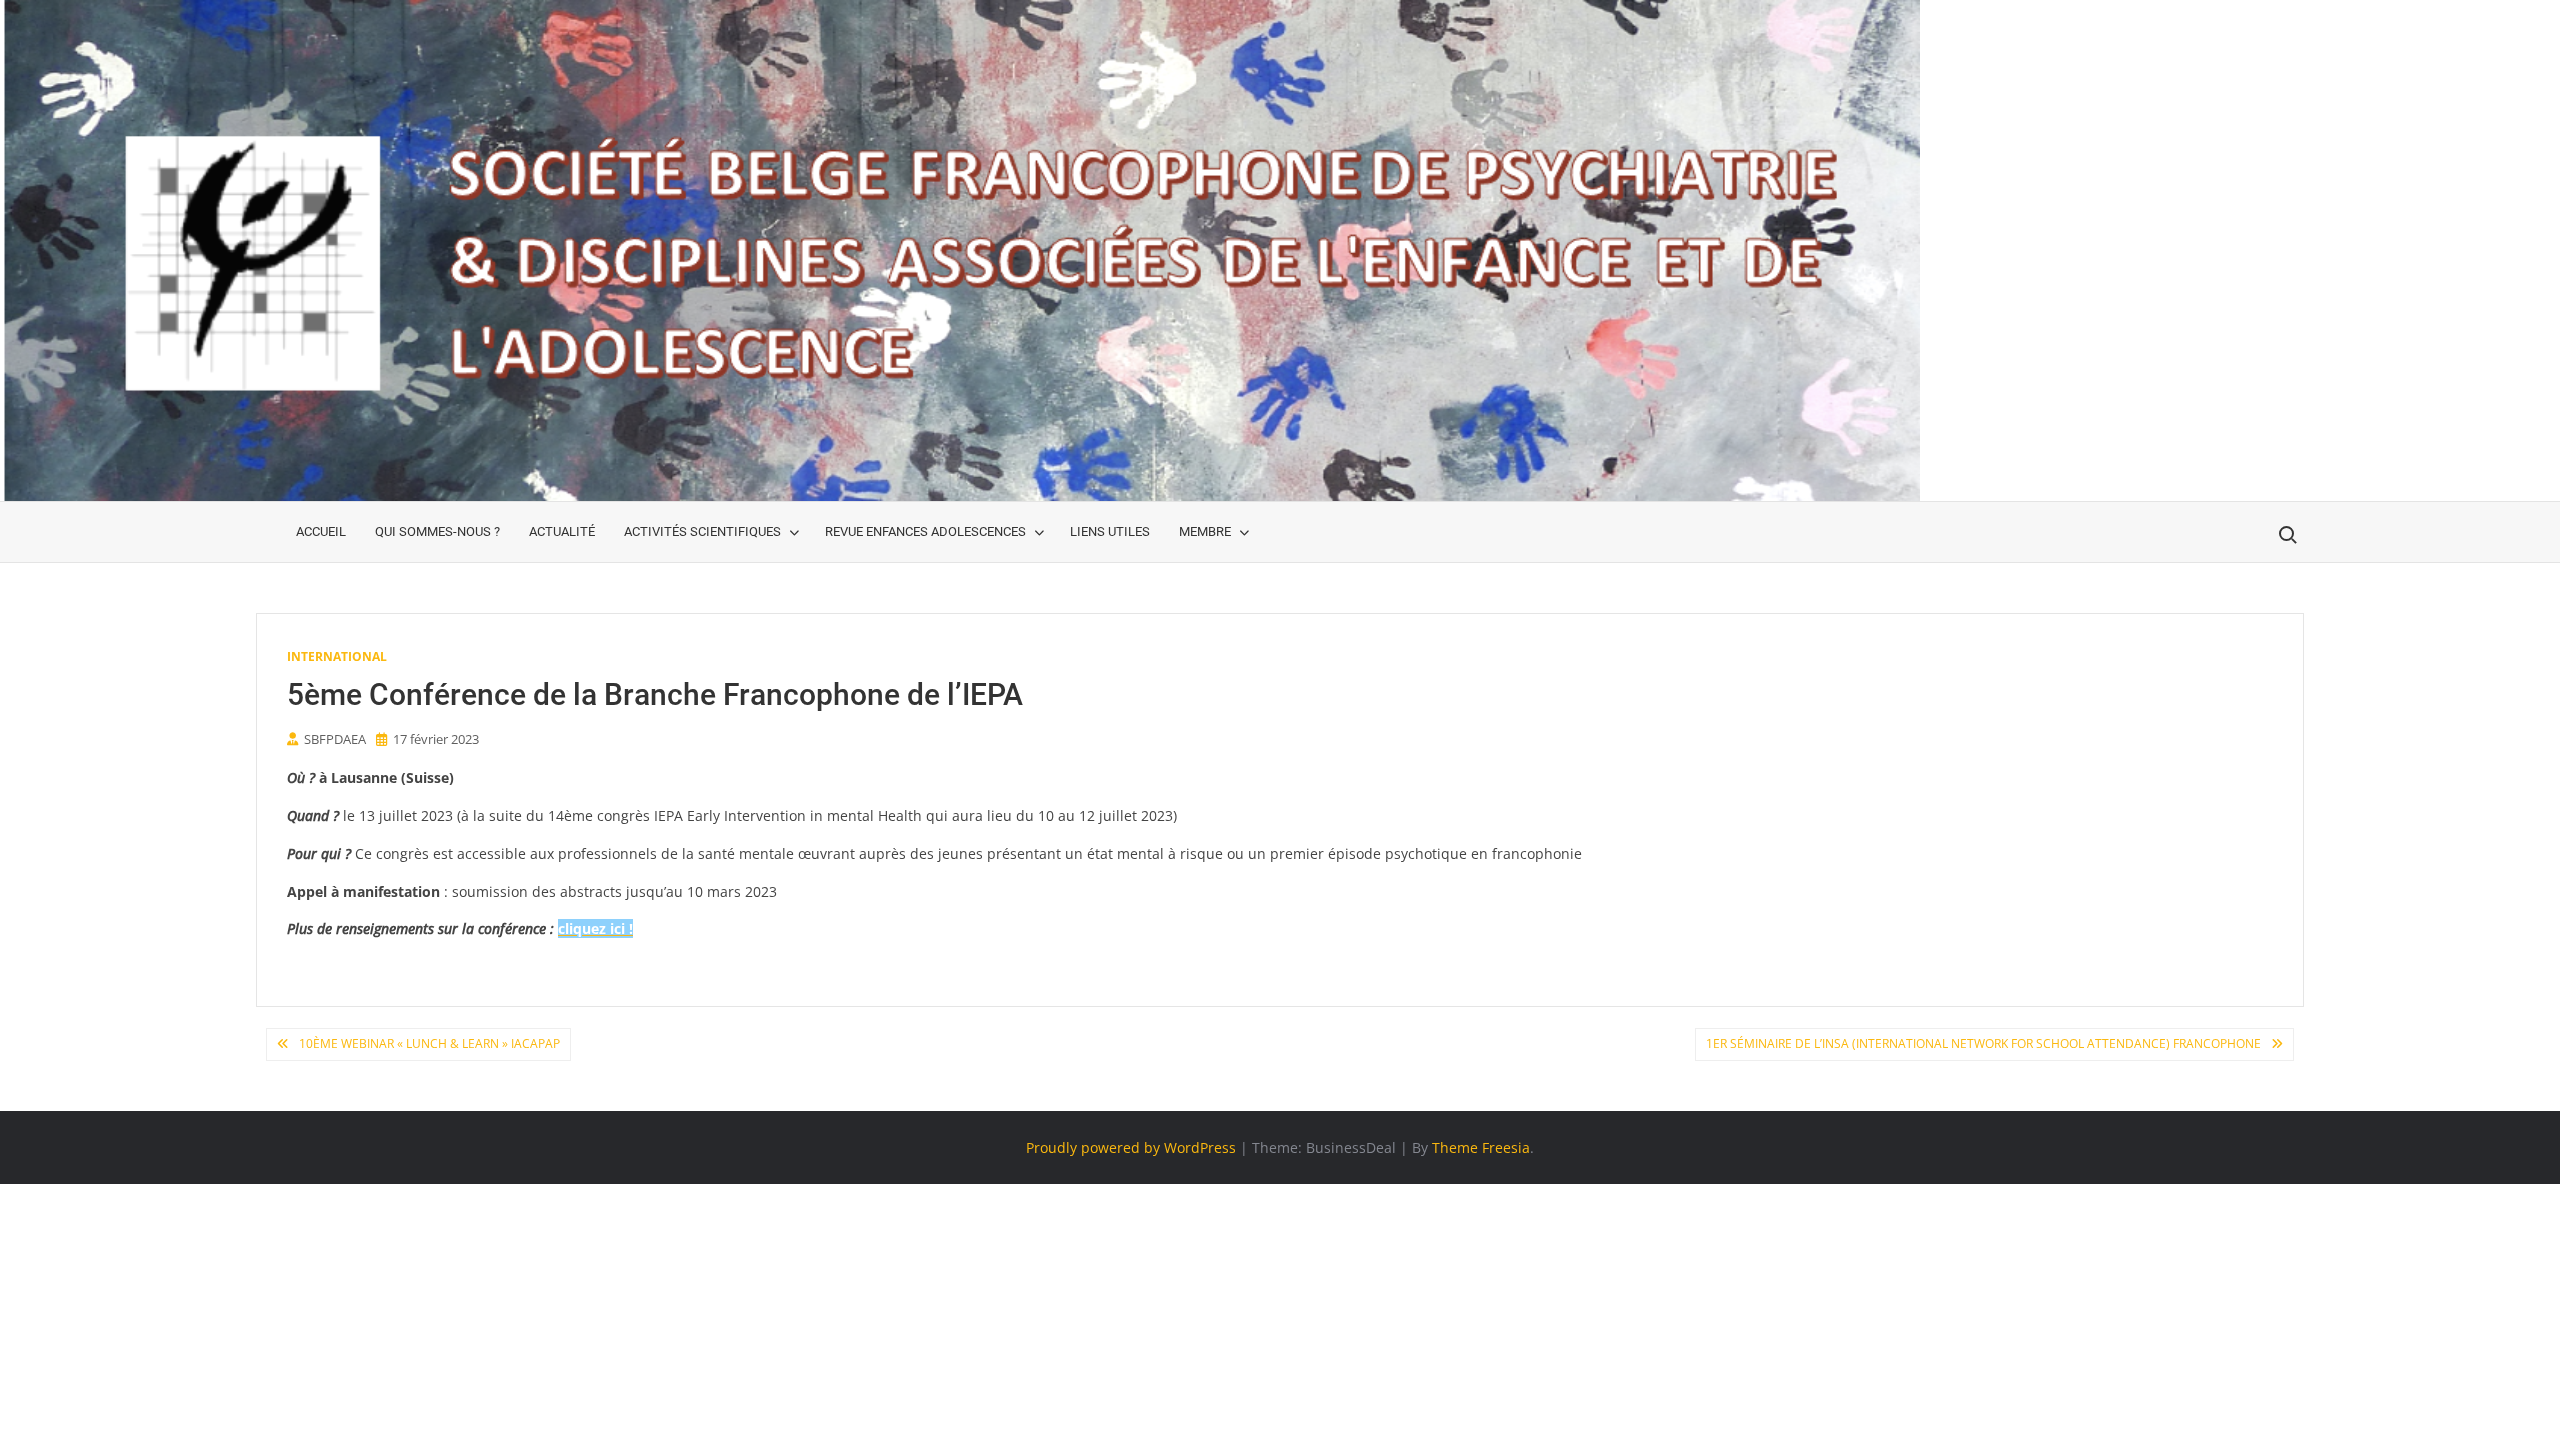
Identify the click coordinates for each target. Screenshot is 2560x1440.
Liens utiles (1110, 531)
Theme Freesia (1481, 1147)
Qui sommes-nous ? (437, 531)
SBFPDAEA (335, 739)
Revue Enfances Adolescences (925, 531)
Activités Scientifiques (702, 531)
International (337, 656)
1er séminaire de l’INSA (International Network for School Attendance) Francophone (1983, 1043)
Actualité (562, 531)
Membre (1205, 531)
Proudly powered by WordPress (1131, 1147)
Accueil (321, 531)
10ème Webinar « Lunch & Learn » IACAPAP (429, 1043)
